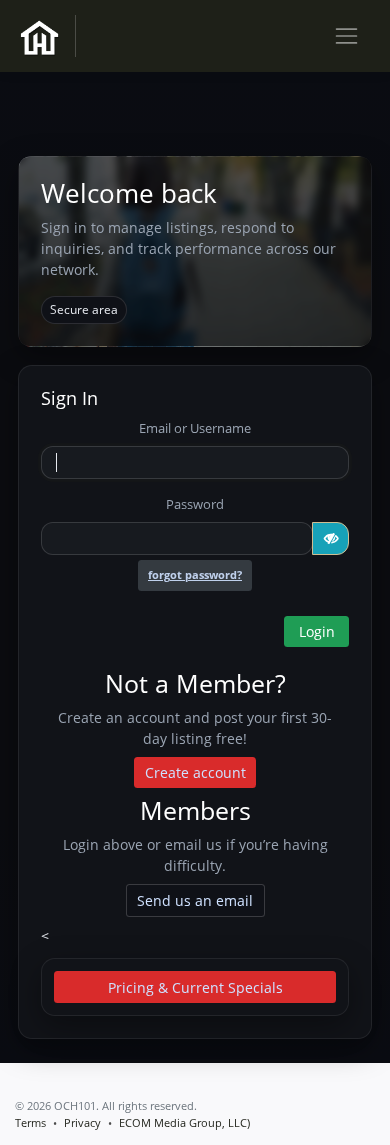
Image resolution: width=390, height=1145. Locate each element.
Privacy (82, 1122)
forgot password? (195, 575)
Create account (195, 772)
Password (195, 504)
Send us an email (195, 900)
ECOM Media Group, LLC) (184, 1122)
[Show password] (330, 539)
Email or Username (195, 428)
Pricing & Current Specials (195, 987)
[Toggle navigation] (346, 35)
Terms (30, 1122)
